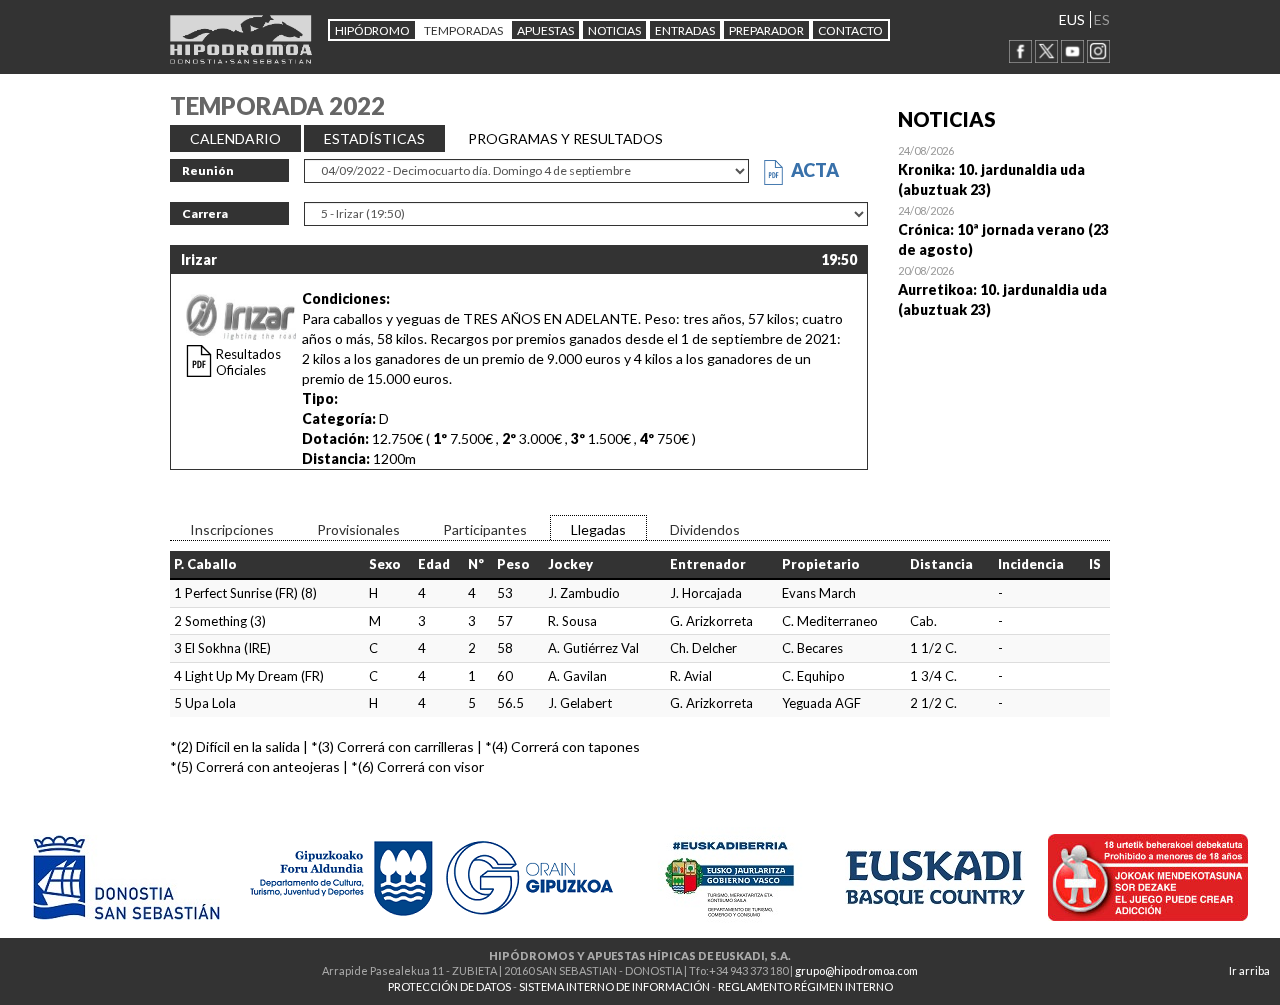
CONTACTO (850, 30)
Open (1004, 170)
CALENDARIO (235, 138)
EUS (1072, 19)
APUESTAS (545, 30)
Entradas (685, 30)
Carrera (205, 213)
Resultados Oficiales (248, 362)
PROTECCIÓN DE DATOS (449, 986)
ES (1102, 19)
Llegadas (598, 529)
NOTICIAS (614, 30)
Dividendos (705, 529)
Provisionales (358, 529)
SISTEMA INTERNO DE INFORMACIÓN (614, 986)
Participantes (485, 529)
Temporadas (463, 30)
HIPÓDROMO (372, 30)
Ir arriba (1249, 970)
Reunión (208, 170)
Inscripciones (232, 529)
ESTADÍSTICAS (374, 138)
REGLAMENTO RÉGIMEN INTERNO (805, 986)
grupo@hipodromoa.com (856, 970)
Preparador (766, 30)
